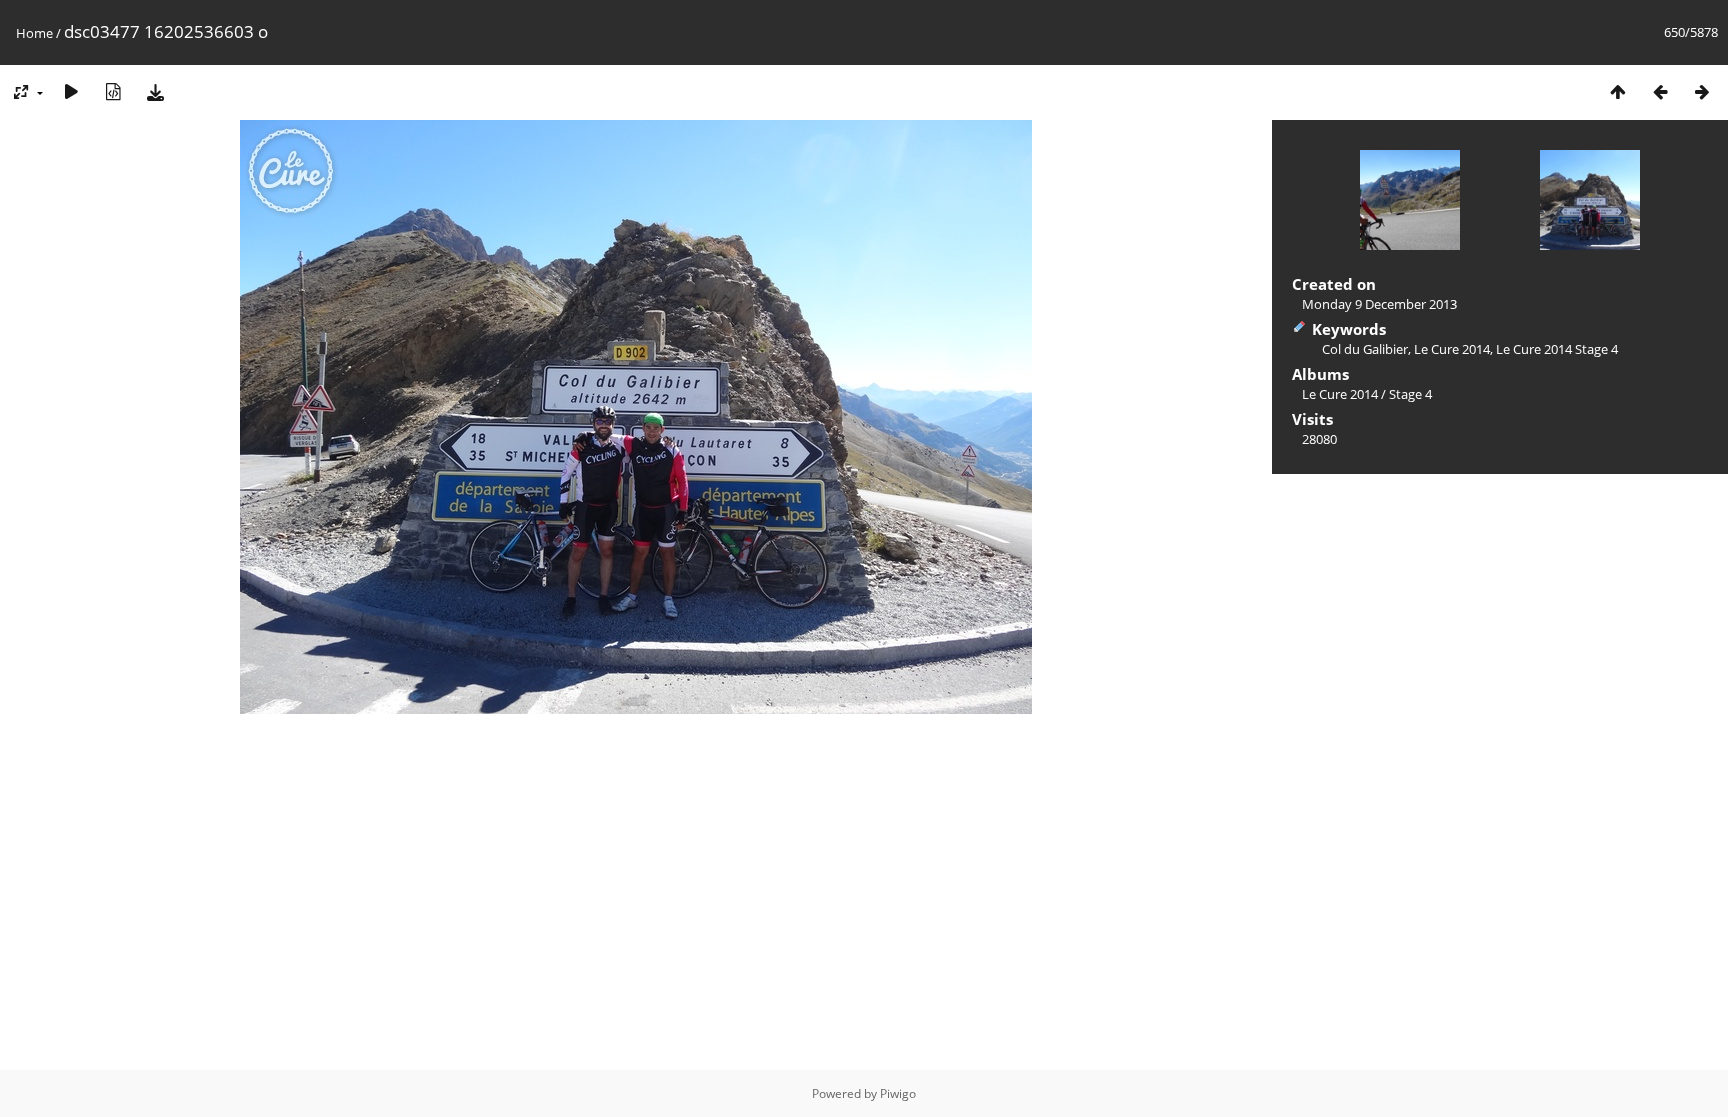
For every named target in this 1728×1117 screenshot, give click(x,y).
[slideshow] (71, 91)
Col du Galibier (1365, 349)
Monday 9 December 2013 (1379, 304)
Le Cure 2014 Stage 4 (1557, 349)
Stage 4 (1410, 394)
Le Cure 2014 (1452, 349)
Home (34, 33)
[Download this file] (155, 91)
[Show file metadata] (113, 91)
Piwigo (898, 1093)
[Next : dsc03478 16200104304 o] (1702, 91)
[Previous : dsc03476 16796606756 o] (1660, 91)
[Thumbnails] (1618, 91)
